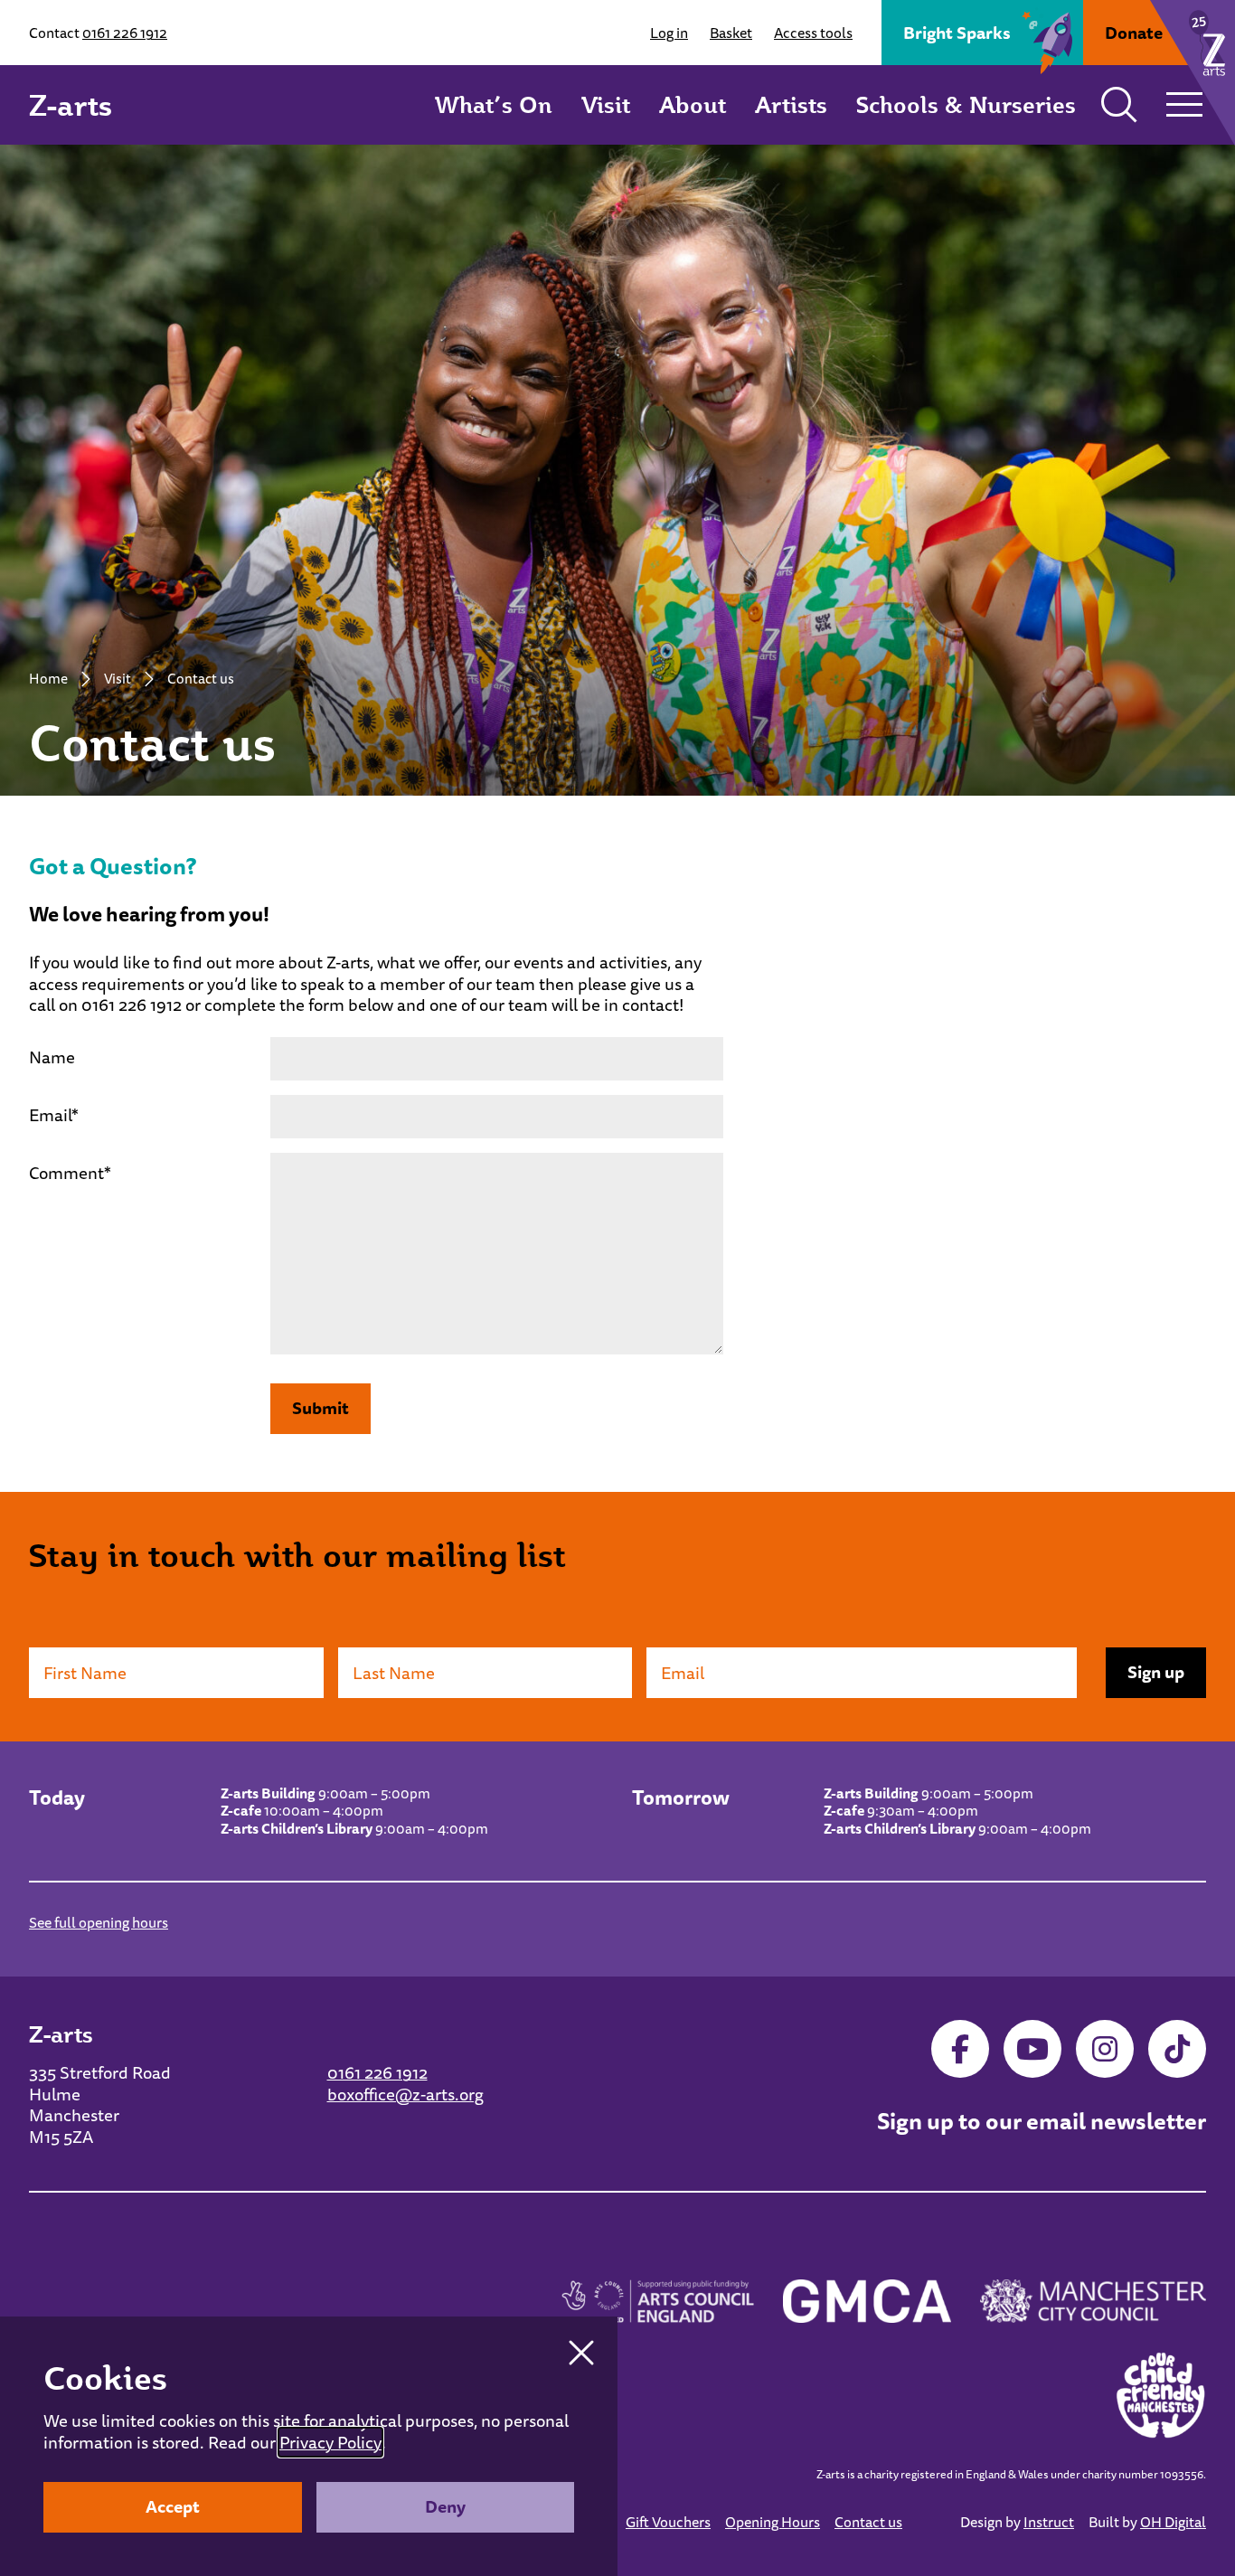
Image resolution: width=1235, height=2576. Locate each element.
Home (48, 678)
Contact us (868, 2522)
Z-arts (71, 105)
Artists (791, 104)
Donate (1134, 33)
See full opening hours (99, 1922)
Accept (173, 2506)
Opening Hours (773, 2522)
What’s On (494, 104)
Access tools (813, 33)
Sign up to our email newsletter (1042, 2121)
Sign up (1156, 1672)
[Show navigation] (1184, 105)
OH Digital (1173, 2522)
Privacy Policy (330, 2442)
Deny (445, 2506)
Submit (321, 1408)
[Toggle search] (1119, 105)
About (693, 104)
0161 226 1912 (125, 33)
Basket (731, 33)
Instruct (1049, 2522)
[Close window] (581, 2353)
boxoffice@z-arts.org (405, 2094)
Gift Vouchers (668, 2522)
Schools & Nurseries (966, 104)
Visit (606, 104)
